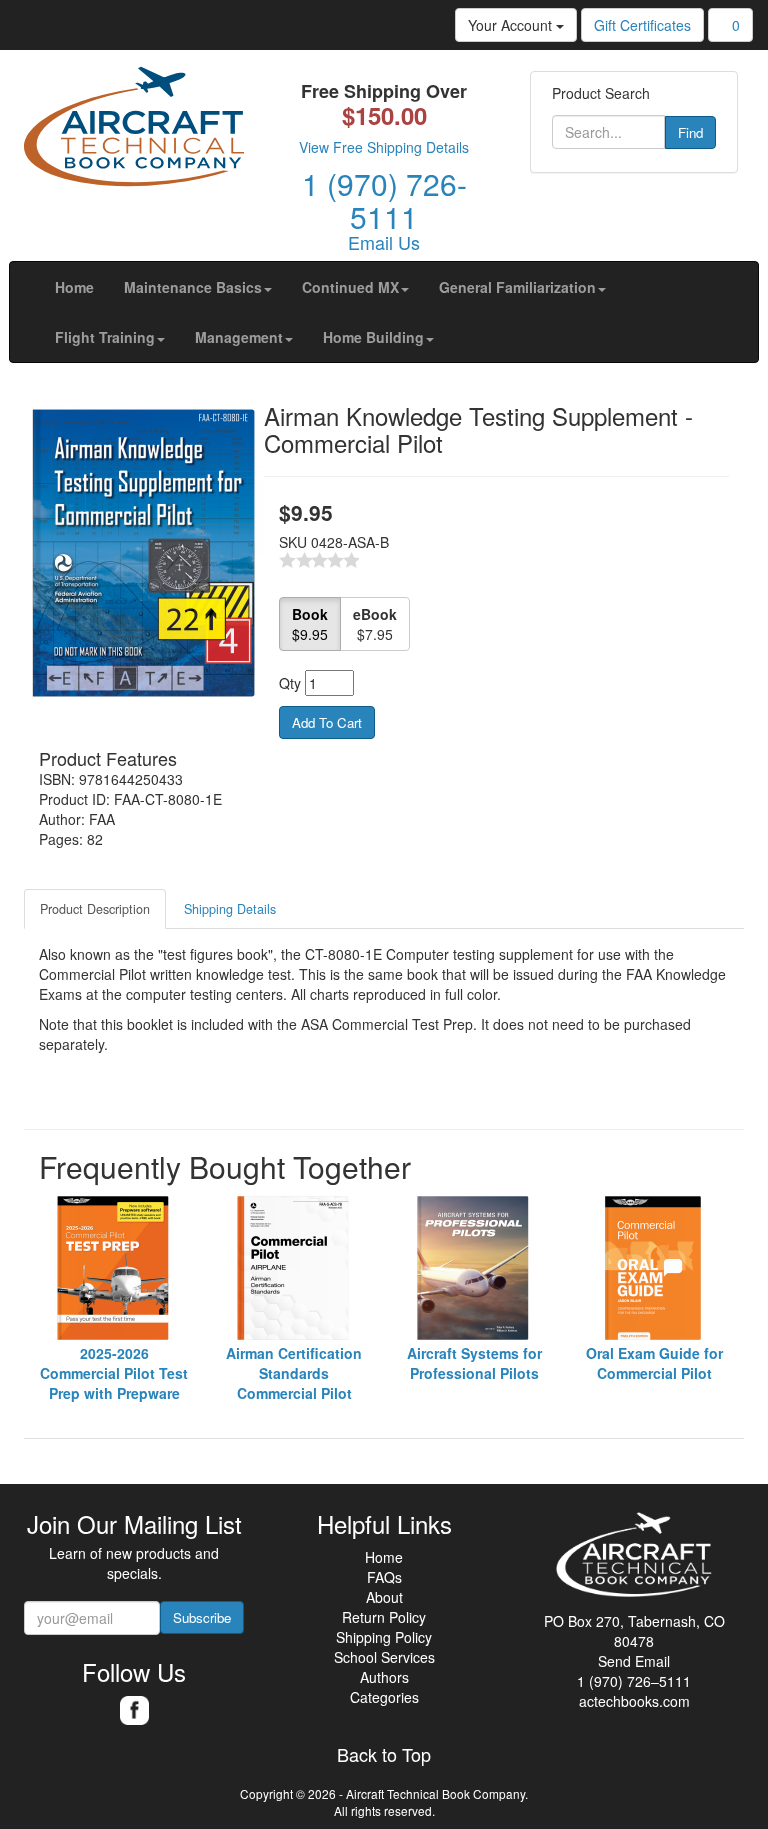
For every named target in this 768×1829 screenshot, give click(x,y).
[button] (198, 287)
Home (384, 1557)
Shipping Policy (384, 1637)
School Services (384, 1657)
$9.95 (310, 624)
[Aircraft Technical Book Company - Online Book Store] (134, 131)
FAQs (384, 1577)
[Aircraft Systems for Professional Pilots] (474, 1268)
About (384, 1597)
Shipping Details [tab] (230, 909)
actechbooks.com (634, 1701)
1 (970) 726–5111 (634, 1681)
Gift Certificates (642, 25)
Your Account (512, 25)
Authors (384, 1677)
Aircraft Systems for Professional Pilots (474, 1363)
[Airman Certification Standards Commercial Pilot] (294, 1268)
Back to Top (384, 1755)
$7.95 (375, 624)
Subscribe (202, 1617)
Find (690, 132)
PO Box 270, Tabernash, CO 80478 (634, 1631)
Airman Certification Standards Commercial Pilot (294, 1373)
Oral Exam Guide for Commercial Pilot (654, 1363)
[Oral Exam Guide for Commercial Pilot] (654, 1268)
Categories (384, 1697)
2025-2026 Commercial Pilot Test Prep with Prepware (114, 1373)
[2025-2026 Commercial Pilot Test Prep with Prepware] (114, 1268)
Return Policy (384, 1617)
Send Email (634, 1661)
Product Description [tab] (95, 909)
